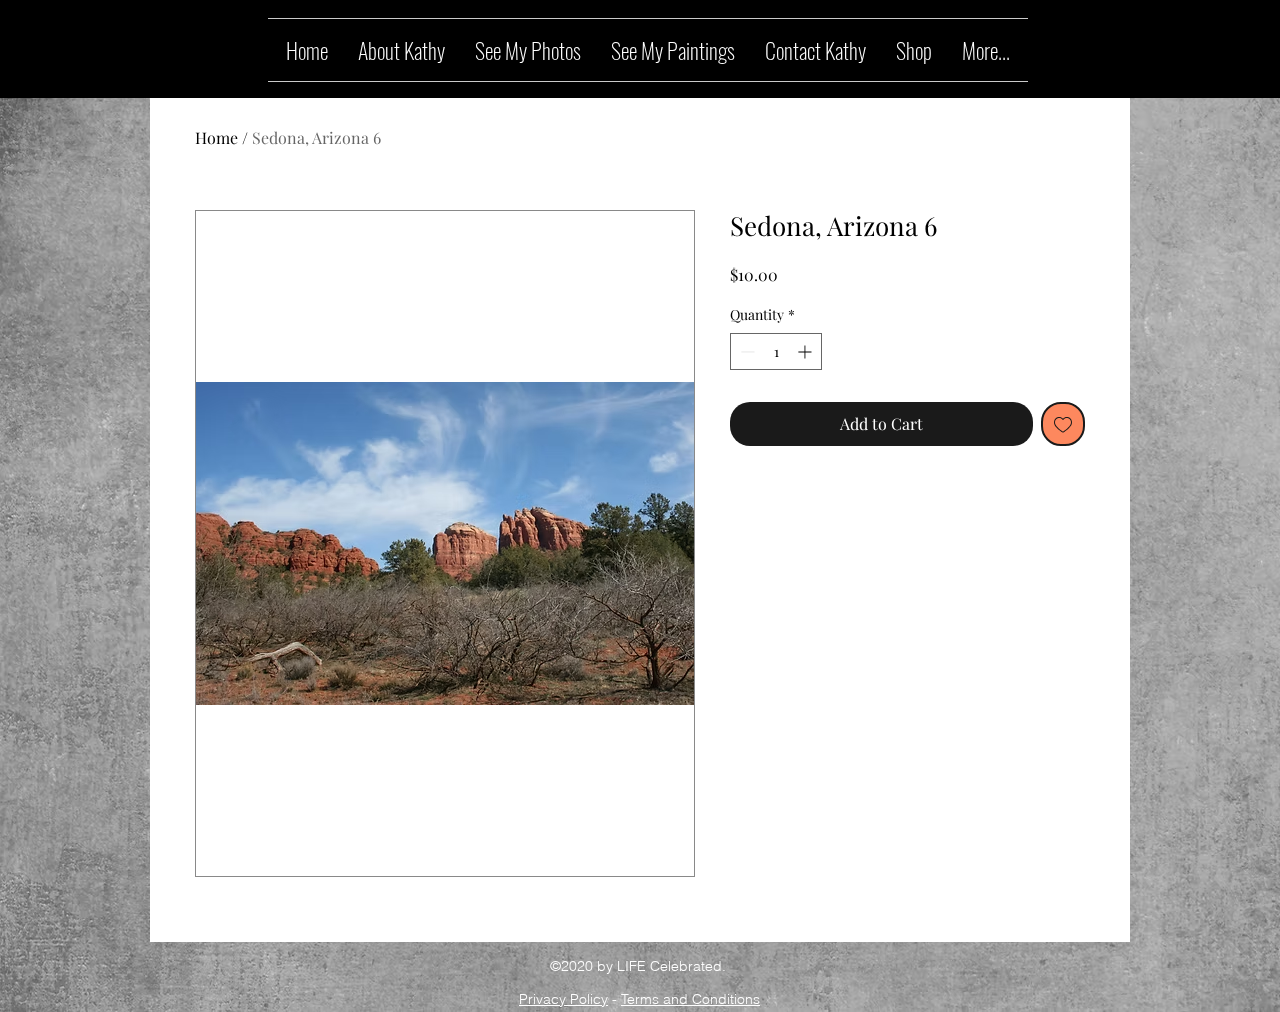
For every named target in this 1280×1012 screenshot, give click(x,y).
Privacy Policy (563, 999)
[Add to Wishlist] (1063, 424)
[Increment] (806, 351)
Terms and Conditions (690, 999)
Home (216, 137)
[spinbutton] (776, 351)
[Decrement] (745, 351)
